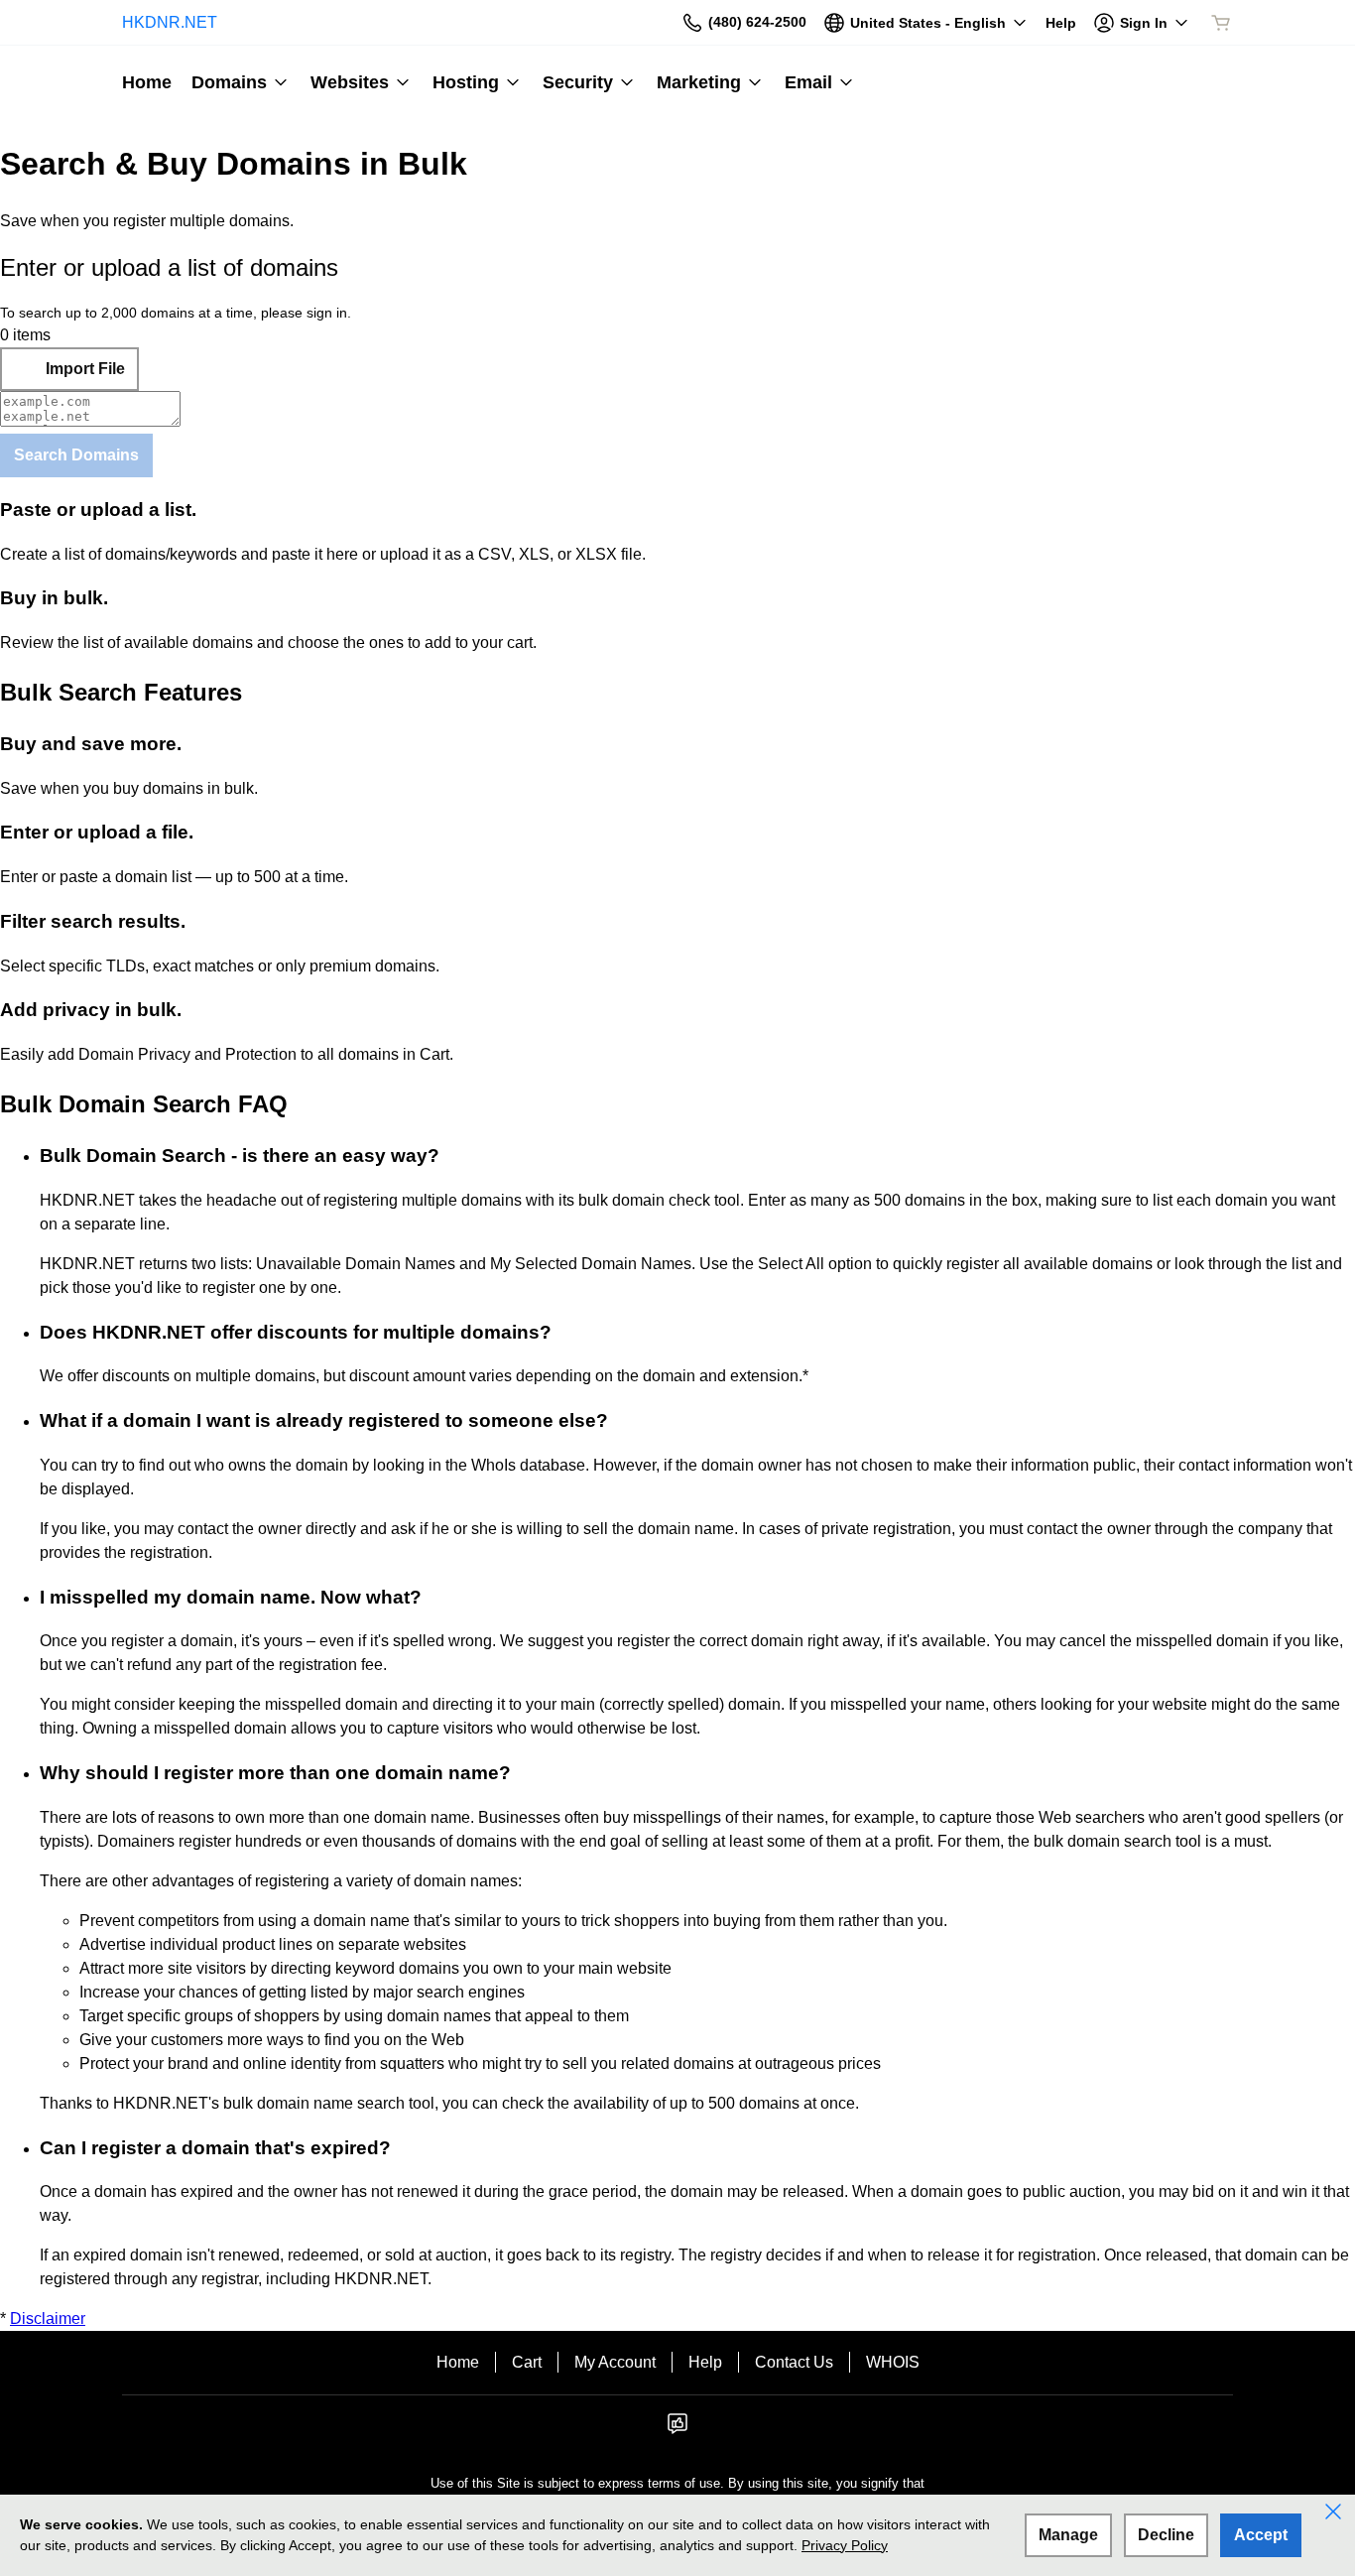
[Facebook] (677, 2430)
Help (705, 2362)
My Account (615, 2362)
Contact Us (794, 2362)
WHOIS (893, 2362)
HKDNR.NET (170, 22)
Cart (527, 2362)
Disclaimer (48, 2318)
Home (458, 2362)
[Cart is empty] (1221, 23)
